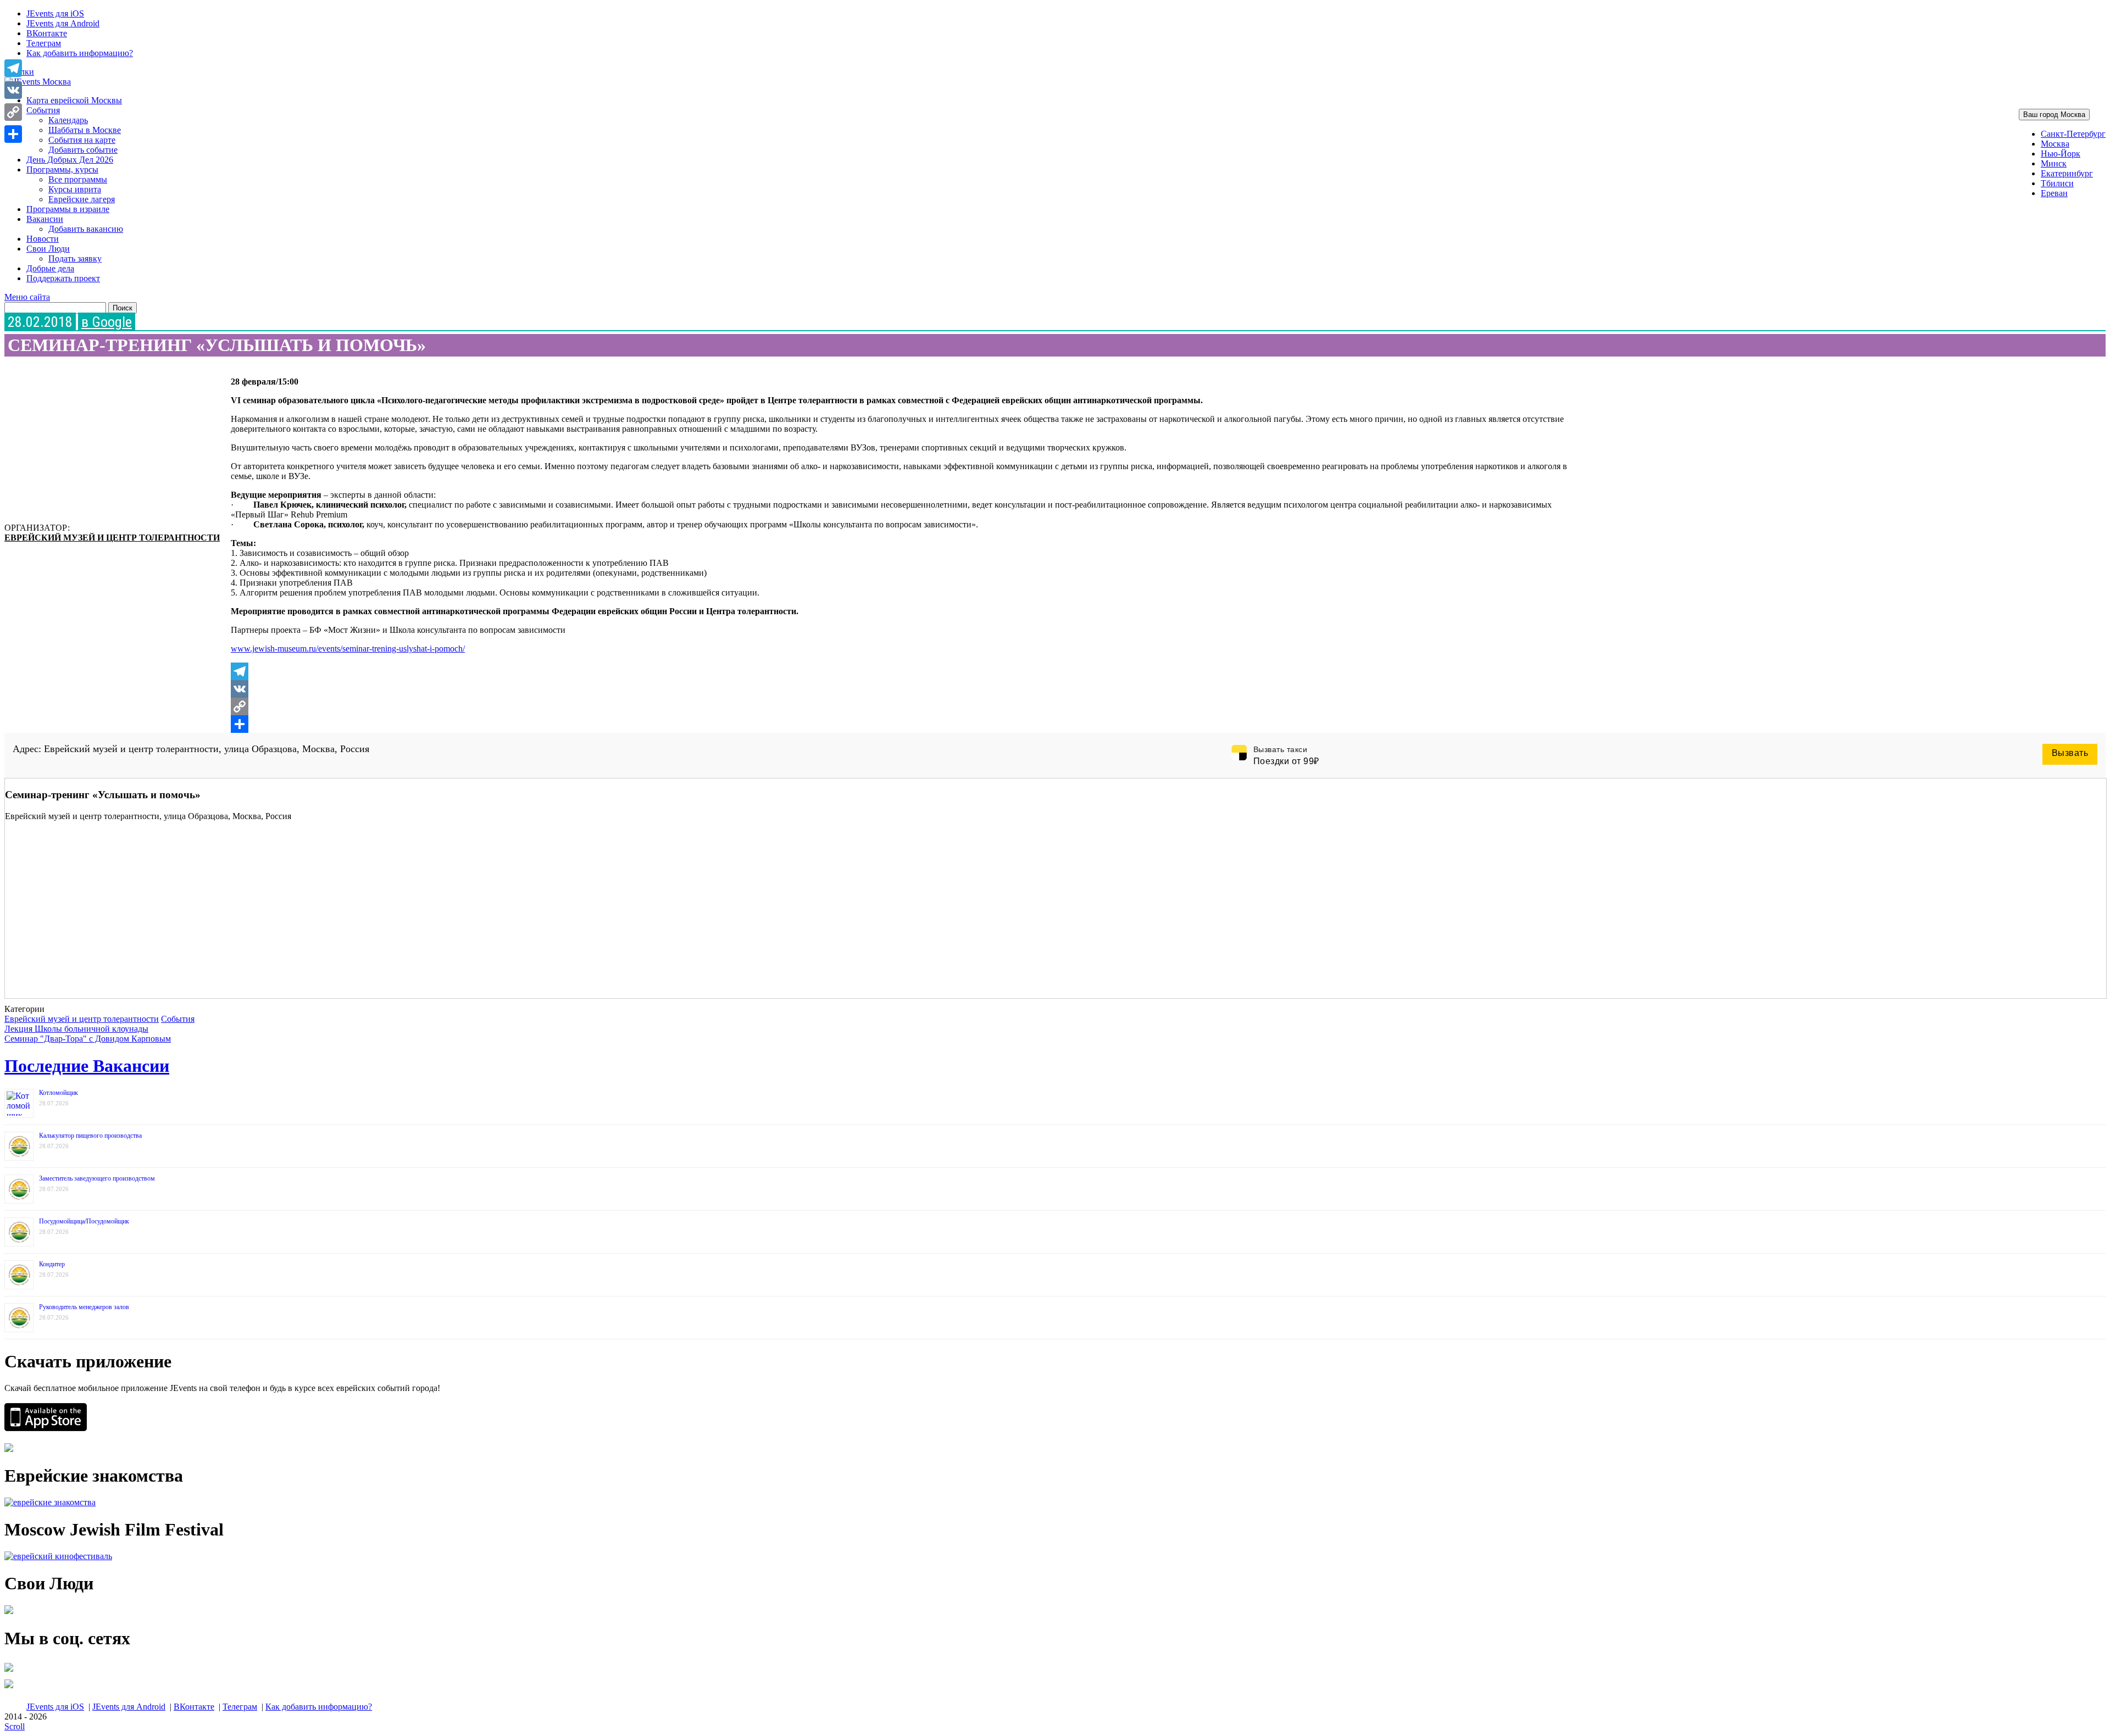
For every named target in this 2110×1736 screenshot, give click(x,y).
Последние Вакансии (87, 1066)
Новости (43, 239)
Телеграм (44, 43)
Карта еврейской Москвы (74, 100)
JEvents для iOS (55, 13)
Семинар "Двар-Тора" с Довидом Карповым (88, 1039)
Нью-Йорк (2061, 154)
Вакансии (45, 219)
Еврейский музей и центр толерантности (112, 538)
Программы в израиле (68, 209)
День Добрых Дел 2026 (70, 160)
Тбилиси (2057, 183)
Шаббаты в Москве (85, 130)
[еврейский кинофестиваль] (58, 1556)
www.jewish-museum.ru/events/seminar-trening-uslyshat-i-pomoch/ (348, 649)
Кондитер (52, 1264)
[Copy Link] (903, 706)
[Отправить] (903, 724)
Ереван (2054, 193)
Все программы (78, 179)
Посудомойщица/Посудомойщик (84, 1221)
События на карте (82, 140)
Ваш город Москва (2054, 115)
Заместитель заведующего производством (97, 1178)
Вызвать (2070, 753)
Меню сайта (27, 297)
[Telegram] (903, 671)
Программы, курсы (62, 169)
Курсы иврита (75, 189)
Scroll (15, 1726)
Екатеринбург (2067, 173)
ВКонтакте (47, 33)
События (43, 110)
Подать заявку (75, 258)
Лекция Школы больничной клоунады (76, 1029)
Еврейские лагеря (82, 199)
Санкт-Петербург (2073, 134)
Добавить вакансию (86, 229)
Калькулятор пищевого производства (90, 1136)
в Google (107, 322)
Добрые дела (50, 268)
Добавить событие (83, 150)
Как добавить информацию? (80, 53)
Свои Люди (48, 249)
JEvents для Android (63, 23)
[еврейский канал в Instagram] (9, 1688)
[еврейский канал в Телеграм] (9, 1671)
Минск (2054, 163)
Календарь (68, 120)
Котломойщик (59, 1093)
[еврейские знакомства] (50, 1502)
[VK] (903, 689)
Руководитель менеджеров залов (84, 1307)
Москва (2055, 144)
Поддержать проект (63, 278)
